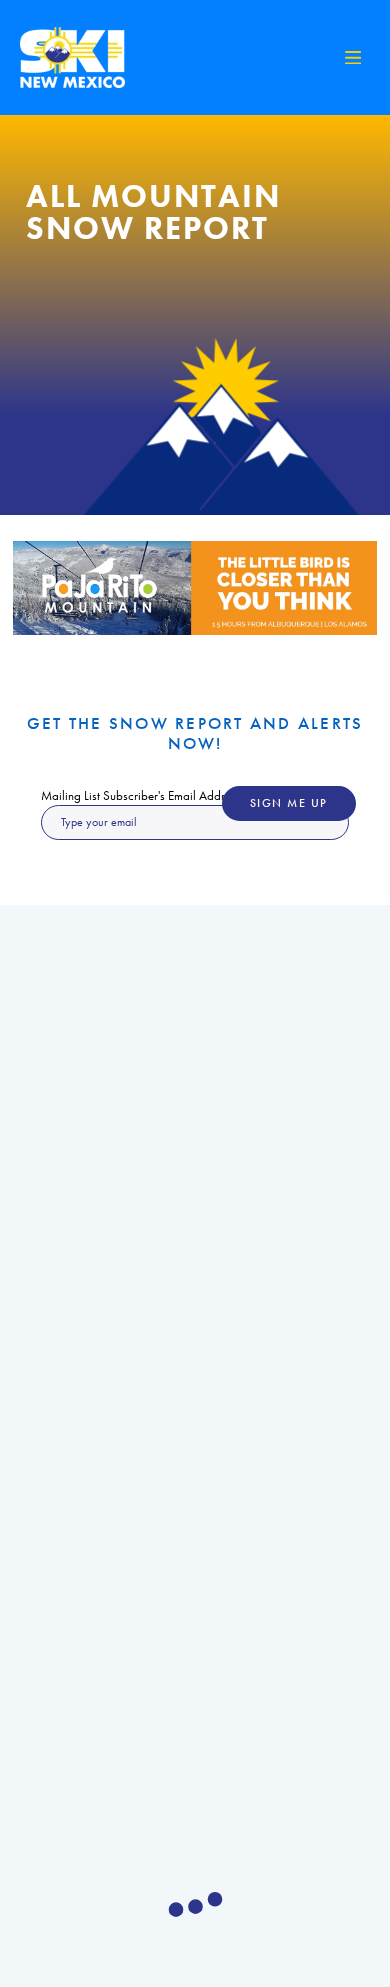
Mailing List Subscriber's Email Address (141, 795)
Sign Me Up (289, 803)
